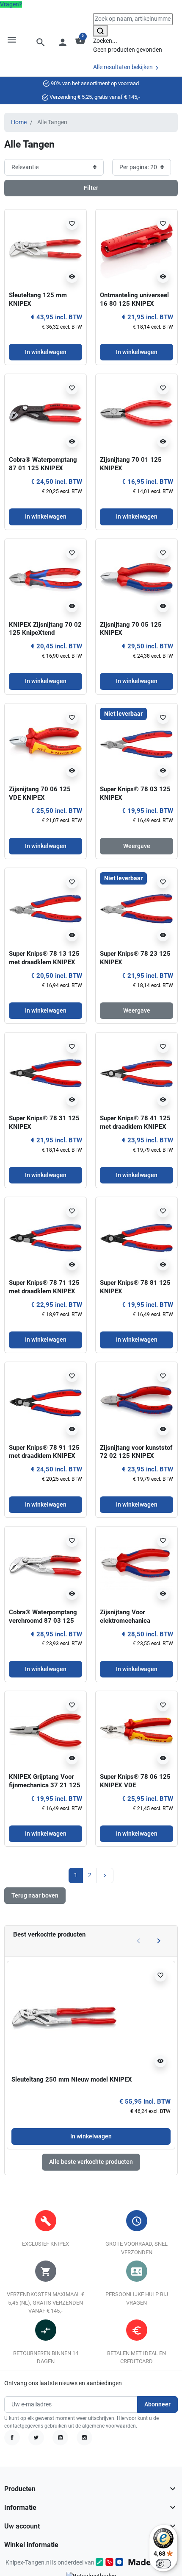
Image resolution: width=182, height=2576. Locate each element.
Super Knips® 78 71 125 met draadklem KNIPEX (44, 1287)
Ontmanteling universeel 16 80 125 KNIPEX (134, 299)
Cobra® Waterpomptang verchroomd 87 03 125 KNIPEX (43, 1621)
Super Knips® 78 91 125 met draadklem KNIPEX (44, 1452)
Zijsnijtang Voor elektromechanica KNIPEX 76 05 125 (127, 1621)
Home (19, 122)
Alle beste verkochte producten (91, 2162)
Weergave (137, 846)
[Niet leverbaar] (136, 744)
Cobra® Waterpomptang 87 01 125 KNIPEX (43, 464)
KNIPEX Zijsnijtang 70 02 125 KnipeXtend (45, 629)
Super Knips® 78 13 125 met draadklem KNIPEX (44, 958)
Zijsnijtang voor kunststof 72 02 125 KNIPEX (136, 1452)
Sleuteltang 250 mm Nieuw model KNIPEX (72, 2079)
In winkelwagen (91, 2136)
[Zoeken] (100, 31)
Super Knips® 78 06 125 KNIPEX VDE (135, 1781)
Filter (91, 188)
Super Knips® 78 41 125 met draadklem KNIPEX (135, 1122)
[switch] (163, 2564)
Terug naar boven (35, 1895)
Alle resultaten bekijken (124, 67)
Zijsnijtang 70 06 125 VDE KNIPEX (40, 793)
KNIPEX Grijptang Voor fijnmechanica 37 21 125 (45, 1781)
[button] (41, 42)
